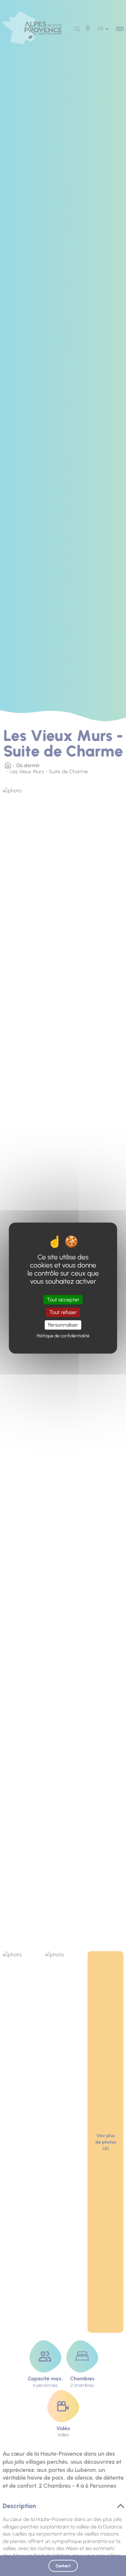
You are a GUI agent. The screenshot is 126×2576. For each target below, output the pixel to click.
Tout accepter (63, 1300)
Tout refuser (63, 1312)
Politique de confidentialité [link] (63, 1336)
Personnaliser (63, 1325)
